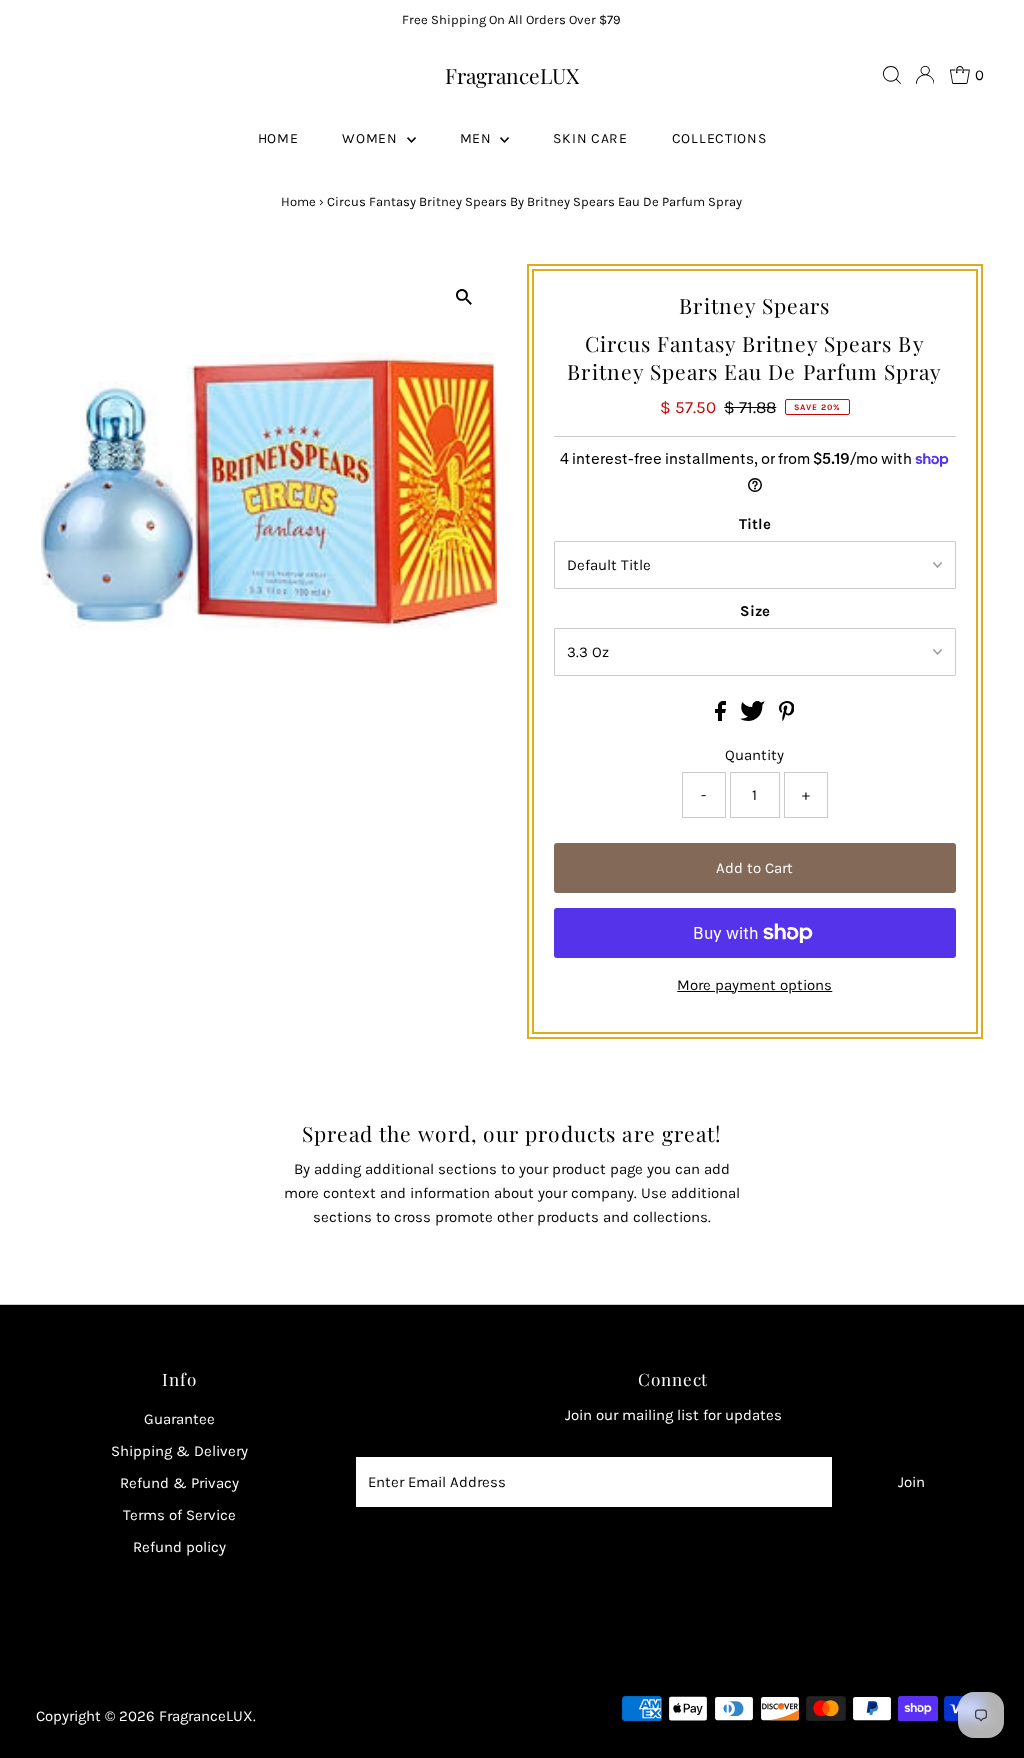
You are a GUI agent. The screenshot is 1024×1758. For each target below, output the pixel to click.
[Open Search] (892, 75)
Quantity (754, 755)
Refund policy (179, 1547)
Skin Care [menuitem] (590, 138)
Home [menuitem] (278, 138)
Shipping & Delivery (179, 1451)
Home (298, 201)
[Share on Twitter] (754, 716)
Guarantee (179, 1419)
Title (755, 524)
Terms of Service (179, 1515)
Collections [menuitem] (719, 138)
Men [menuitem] (478, 138)
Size (755, 611)
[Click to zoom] (464, 296)
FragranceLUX (512, 75)
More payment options (754, 985)
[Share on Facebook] (722, 716)
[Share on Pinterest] (787, 716)
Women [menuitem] (371, 138)
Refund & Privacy (179, 1483)
